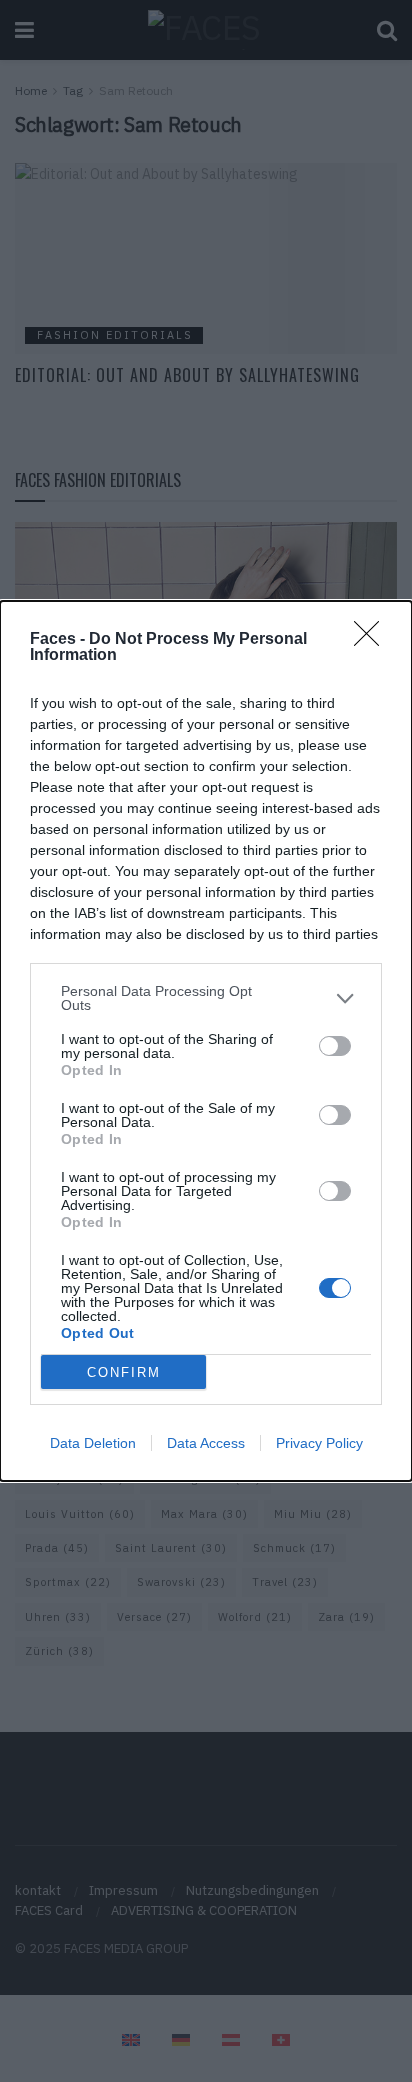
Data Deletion (93, 1443)
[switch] (335, 1046)
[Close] (373, 640)
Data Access (206, 1443)
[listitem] (206, 998)
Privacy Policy (319, 1443)
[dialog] (206, 1041)
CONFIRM (124, 1372)
